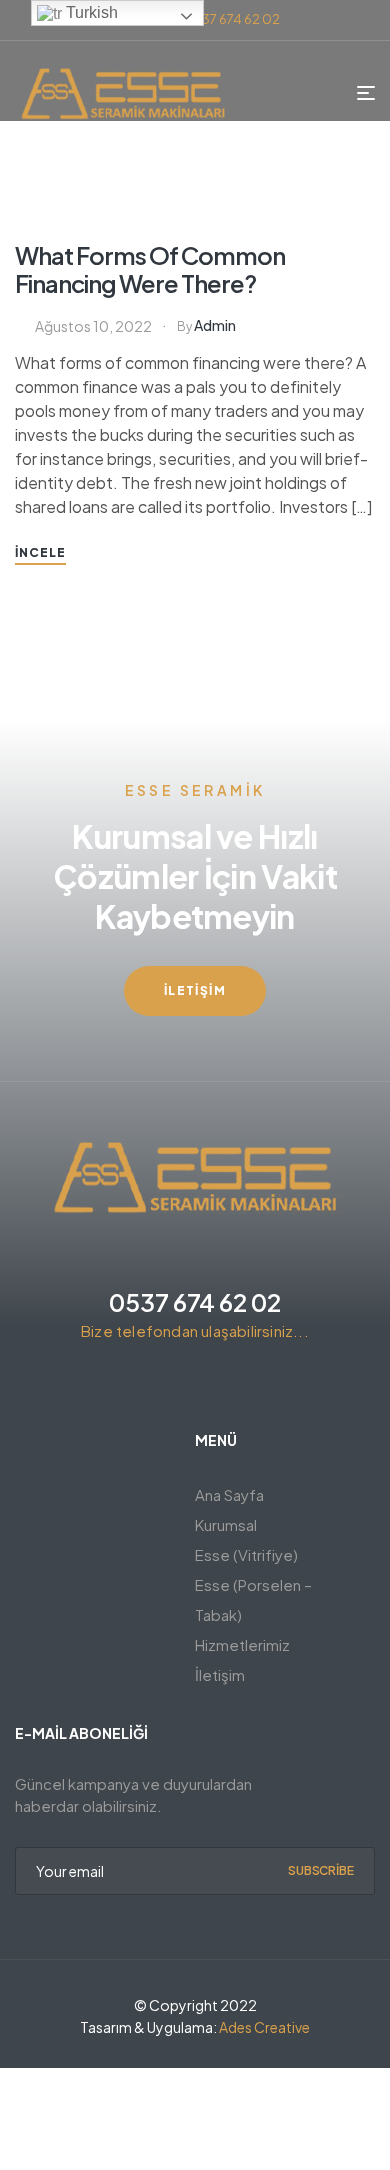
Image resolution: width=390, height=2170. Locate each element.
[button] (195, 991)
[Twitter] (213, 1384)
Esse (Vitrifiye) (246, 1554)
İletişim (220, 1674)
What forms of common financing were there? (150, 269)
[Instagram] (177, 1384)
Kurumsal (226, 1524)
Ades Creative (264, 2027)
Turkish (90, 12)
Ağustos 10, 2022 (93, 326)
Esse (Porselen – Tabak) (253, 1599)
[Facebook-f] (141, 1384)
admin (215, 325)
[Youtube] (249, 1384)
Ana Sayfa (229, 1494)
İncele (40, 552)
